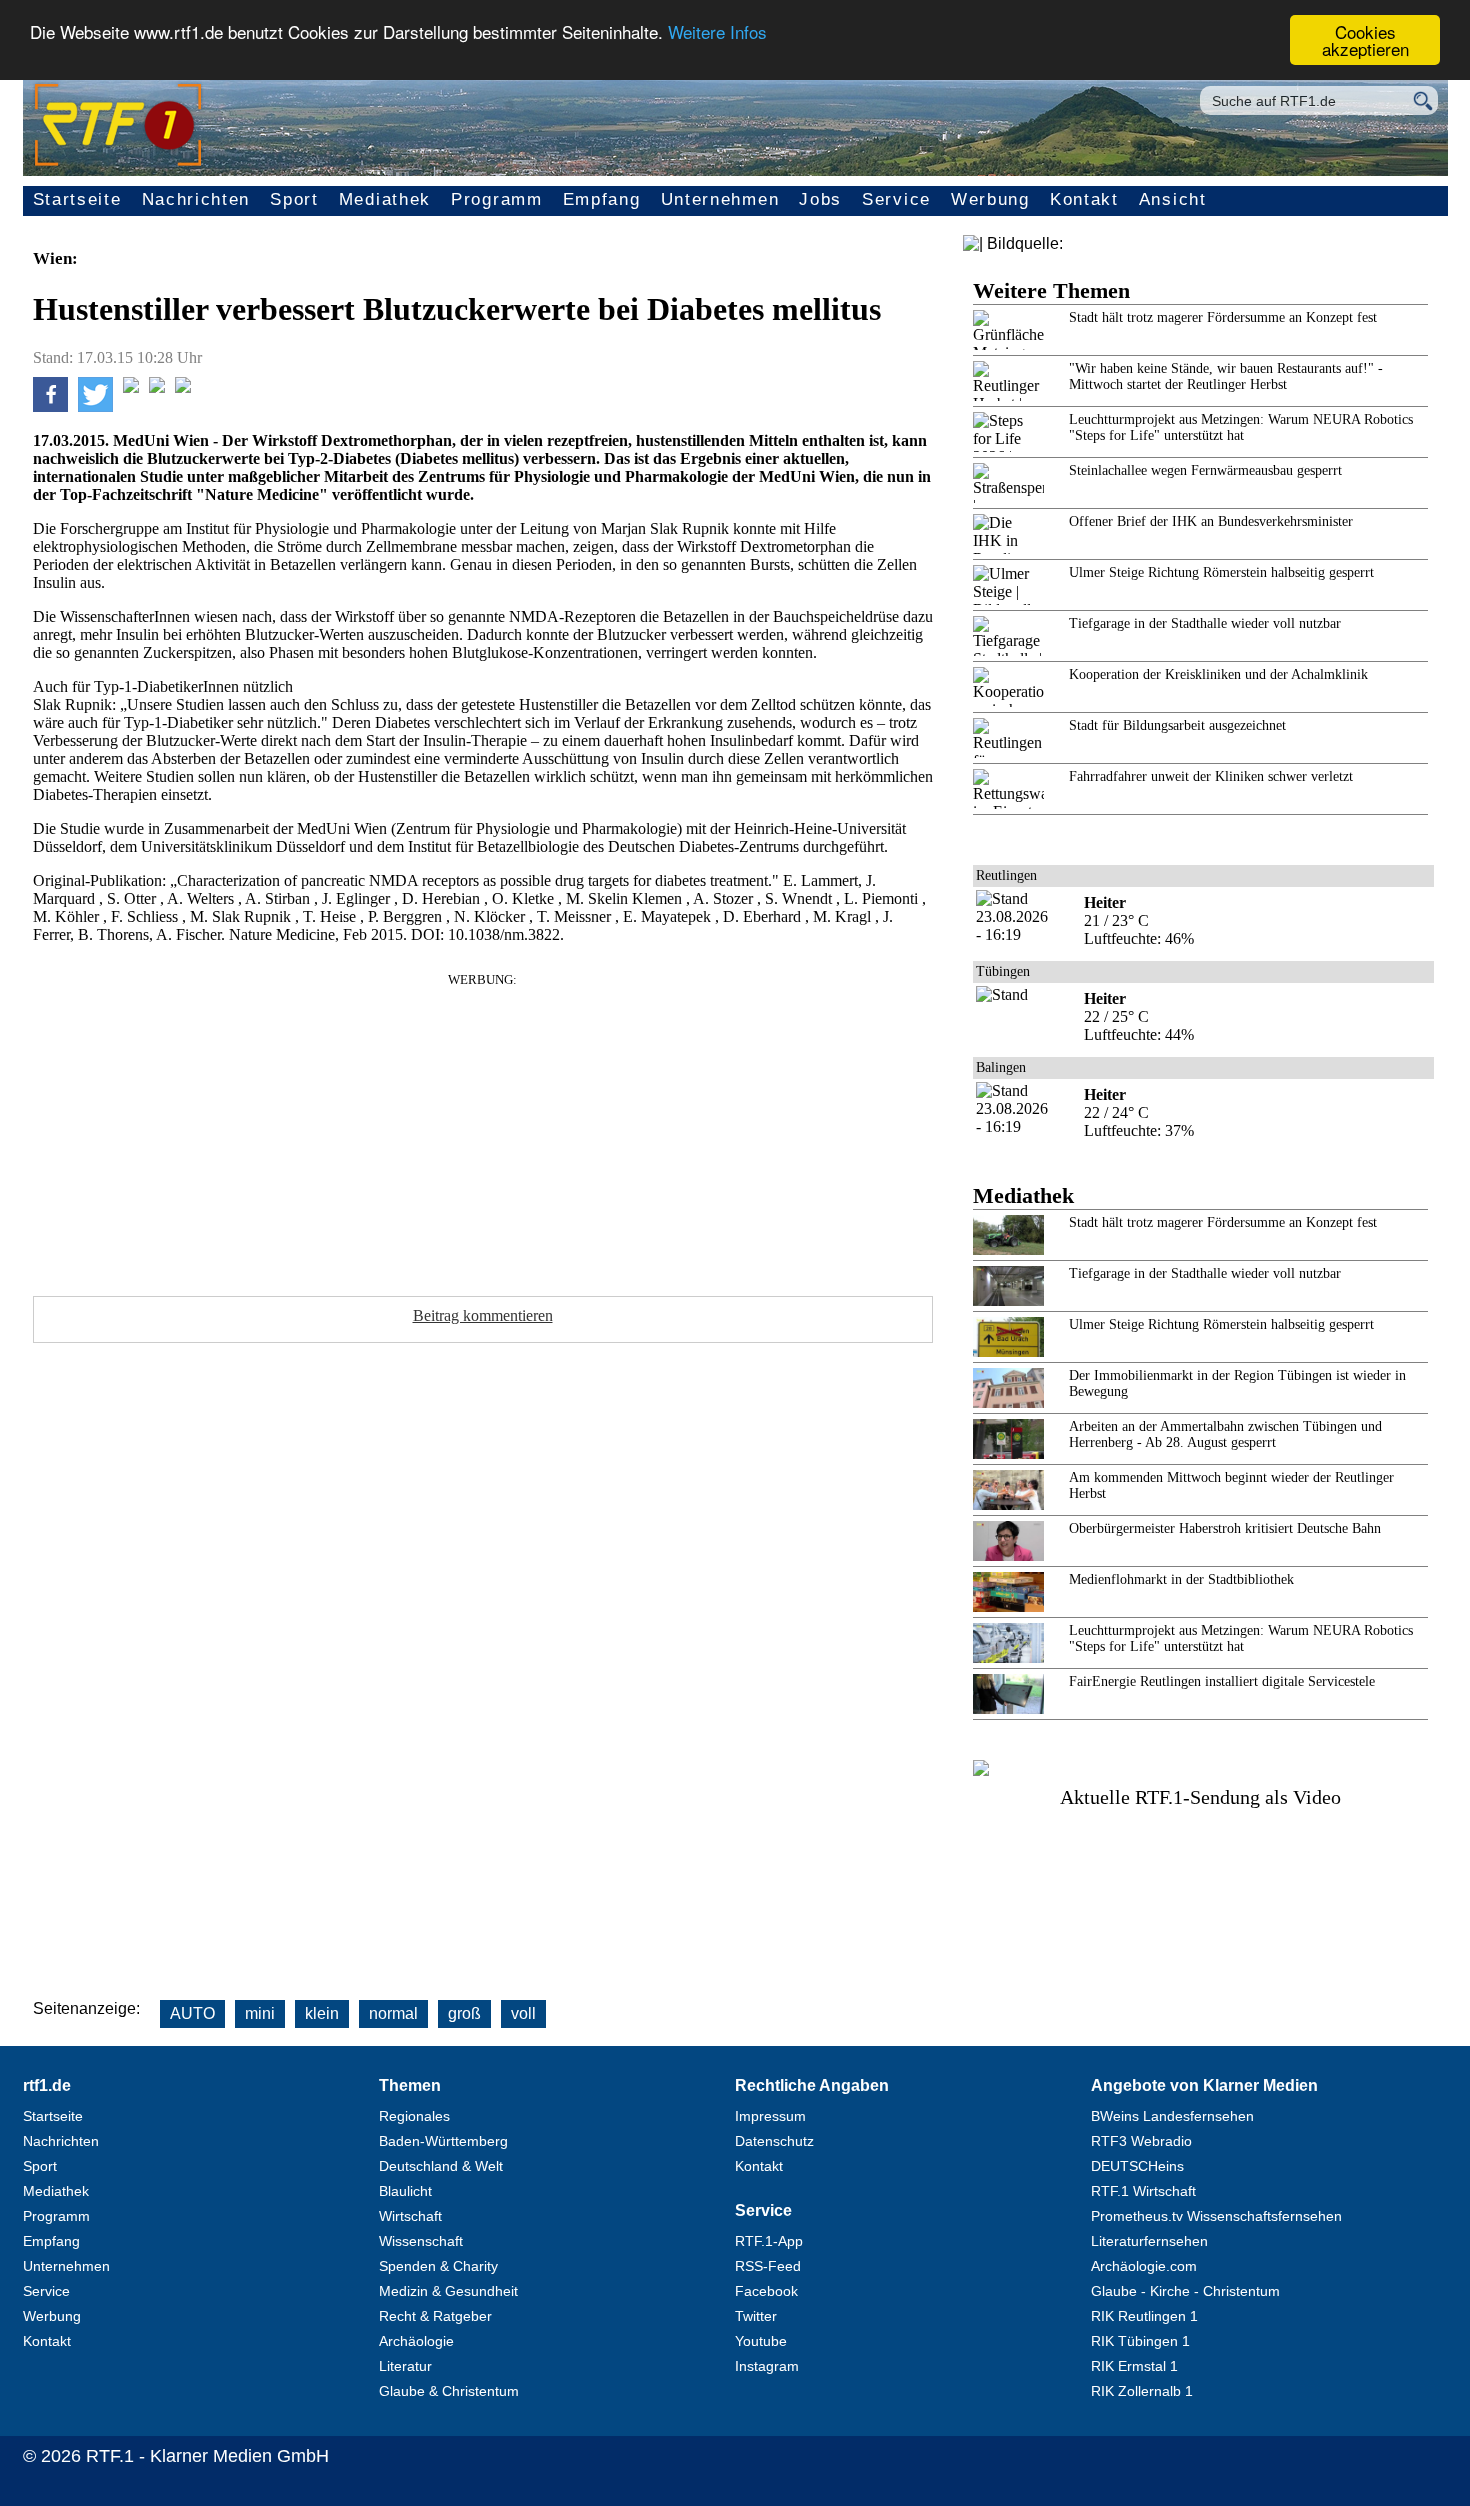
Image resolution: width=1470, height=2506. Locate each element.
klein (322, 2013)
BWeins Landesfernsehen (1172, 2116)
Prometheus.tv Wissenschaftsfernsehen (1216, 2216)
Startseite (77, 199)
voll (523, 2013)
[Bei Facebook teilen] (50, 406)
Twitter (756, 2316)
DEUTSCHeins (1137, 2166)
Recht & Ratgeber (435, 2316)
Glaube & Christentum (449, 2391)
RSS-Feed (768, 2266)
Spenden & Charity (438, 2266)
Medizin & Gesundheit (448, 2291)
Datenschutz (774, 2141)
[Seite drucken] (183, 387)
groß (464, 2013)
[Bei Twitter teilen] (95, 406)
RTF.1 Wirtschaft (1143, 2191)
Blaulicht (405, 2191)
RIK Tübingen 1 (1140, 2341)
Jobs (820, 199)
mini (260, 2013)
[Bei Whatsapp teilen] (131, 387)
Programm (497, 199)
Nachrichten (196, 199)
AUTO (192, 2013)
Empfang (602, 199)
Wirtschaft (410, 2216)
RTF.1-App (769, 2241)
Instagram (767, 2366)
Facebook (766, 2291)
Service (896, 199)
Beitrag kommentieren (483, 1315)
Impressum (770, 2116)
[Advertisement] (483, 1128)
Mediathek (385, 199)
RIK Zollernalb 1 (1142, 2391)
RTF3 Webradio (1141, 2141)
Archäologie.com (1144, 2266)
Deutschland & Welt (441, 2166)
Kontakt (1084, 199)
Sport (294, 199)
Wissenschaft (421, 2241)
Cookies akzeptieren (1365, 40)
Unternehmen (720, 199)
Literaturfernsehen (1149, 2241)
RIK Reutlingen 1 (1144, 2316)
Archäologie (416, 2341)
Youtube (761, 2341)
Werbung (990, 199)
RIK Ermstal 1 (1134, 2366)
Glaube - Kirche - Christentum (1185, 2291)
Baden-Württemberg (443, 2141)
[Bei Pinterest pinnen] (157, 387)
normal (393, 2013)
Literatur (405, 2366)
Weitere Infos (717, 32)
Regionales (414, 2116)
